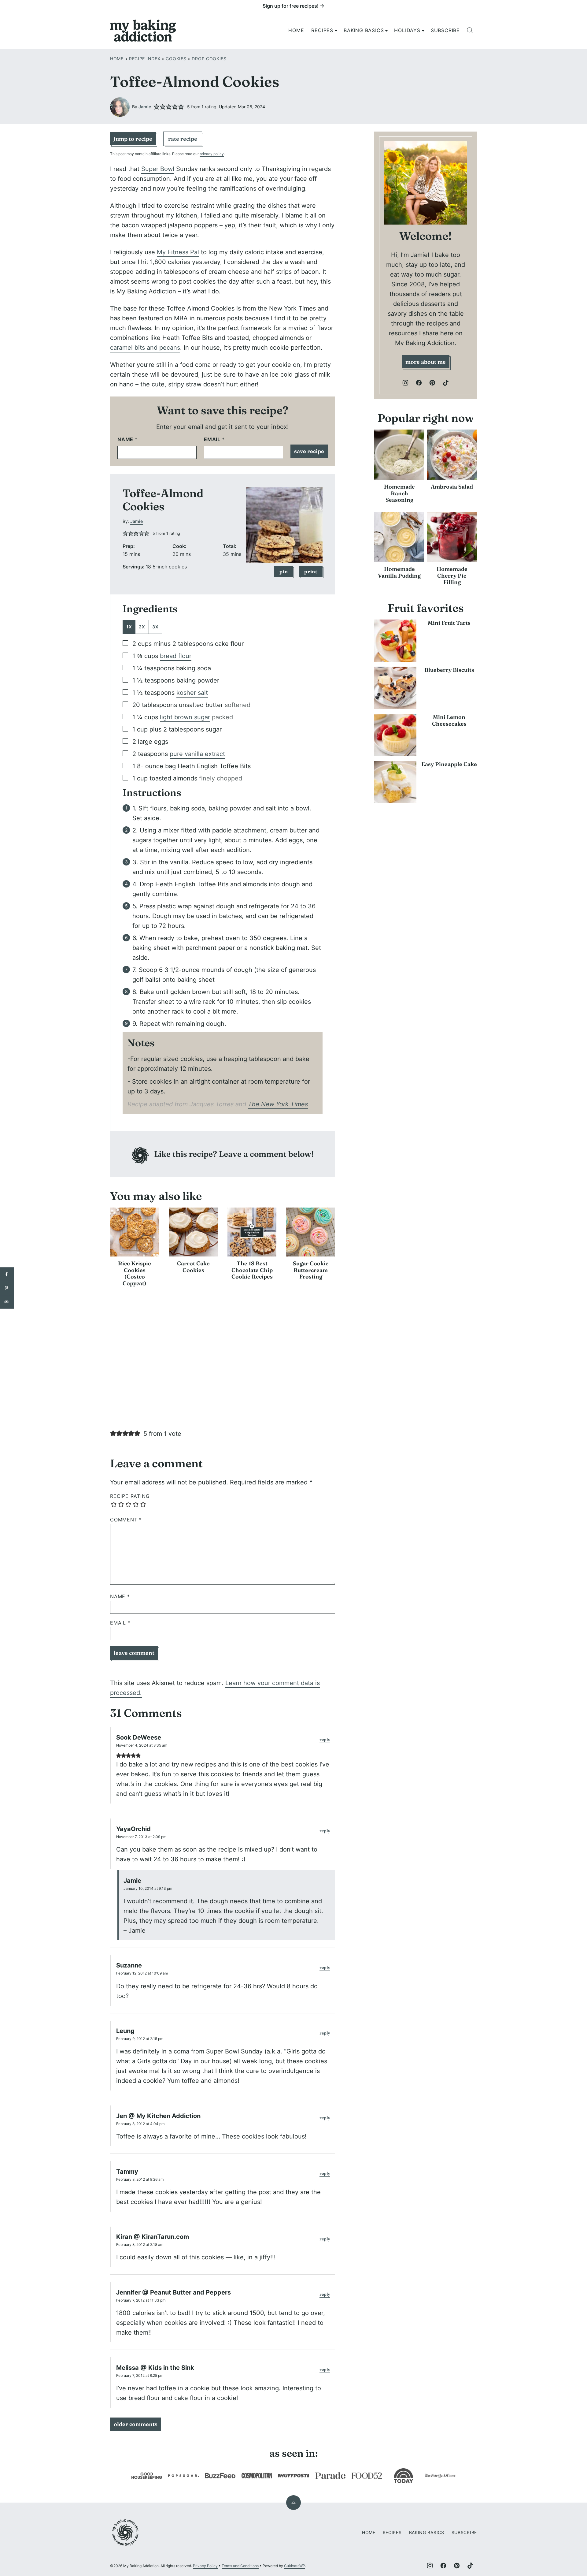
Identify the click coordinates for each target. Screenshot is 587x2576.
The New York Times (278, 1104)
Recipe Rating (130, 1496)
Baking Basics (364, 30)
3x (155, 627)
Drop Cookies (209, 59)
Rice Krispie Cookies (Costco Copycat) (135, 1273)
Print (311, 571)
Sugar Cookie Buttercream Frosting (311, 1270)
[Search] (470, 31)
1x (129, 627)
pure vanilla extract (197, 754)
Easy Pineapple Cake (449, 764)
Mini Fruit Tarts (449, 623)
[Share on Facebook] (7, 1274)
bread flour (176, 656)
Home (296, 30)
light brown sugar (185, 717)
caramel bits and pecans (145, 348)
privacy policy (212, 154)
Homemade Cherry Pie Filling (452, 575)
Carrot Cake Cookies (193, 1267)
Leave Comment (134, 1653)
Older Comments (136, 2424)
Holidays (407, 30)
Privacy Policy (205, 2566)
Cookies (176, 59)
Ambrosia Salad (452, 487)
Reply (325, 1740)
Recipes (322, 30)
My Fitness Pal (178, 252)
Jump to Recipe (133, 139)
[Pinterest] (432, 383)
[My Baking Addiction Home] (143, 31)
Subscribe (445, 30)
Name (127, 439)
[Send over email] (7, 1302)
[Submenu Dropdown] (336, 31)
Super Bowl (158, 169)
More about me (426, 362)
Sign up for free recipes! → (293, 6)
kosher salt (192, 693)
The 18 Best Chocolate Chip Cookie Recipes (252, 1270)
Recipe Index (145, 59)
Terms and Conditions (240, 2566)
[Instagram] (405, 383)
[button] (157, 107)
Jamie (145, 107)
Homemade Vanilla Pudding (399, 572)
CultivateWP (295, 2566)
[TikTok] (446, 383)
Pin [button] (284, 571)
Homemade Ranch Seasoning (399, 493)
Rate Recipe (183, 139)
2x (142, 627)
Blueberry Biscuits (449, 670)
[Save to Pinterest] (7, 1288)
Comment (126, 1520)
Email (214, 439)
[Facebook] (419, 383)
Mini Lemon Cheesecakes (449, 720)
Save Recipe (309, 451)
